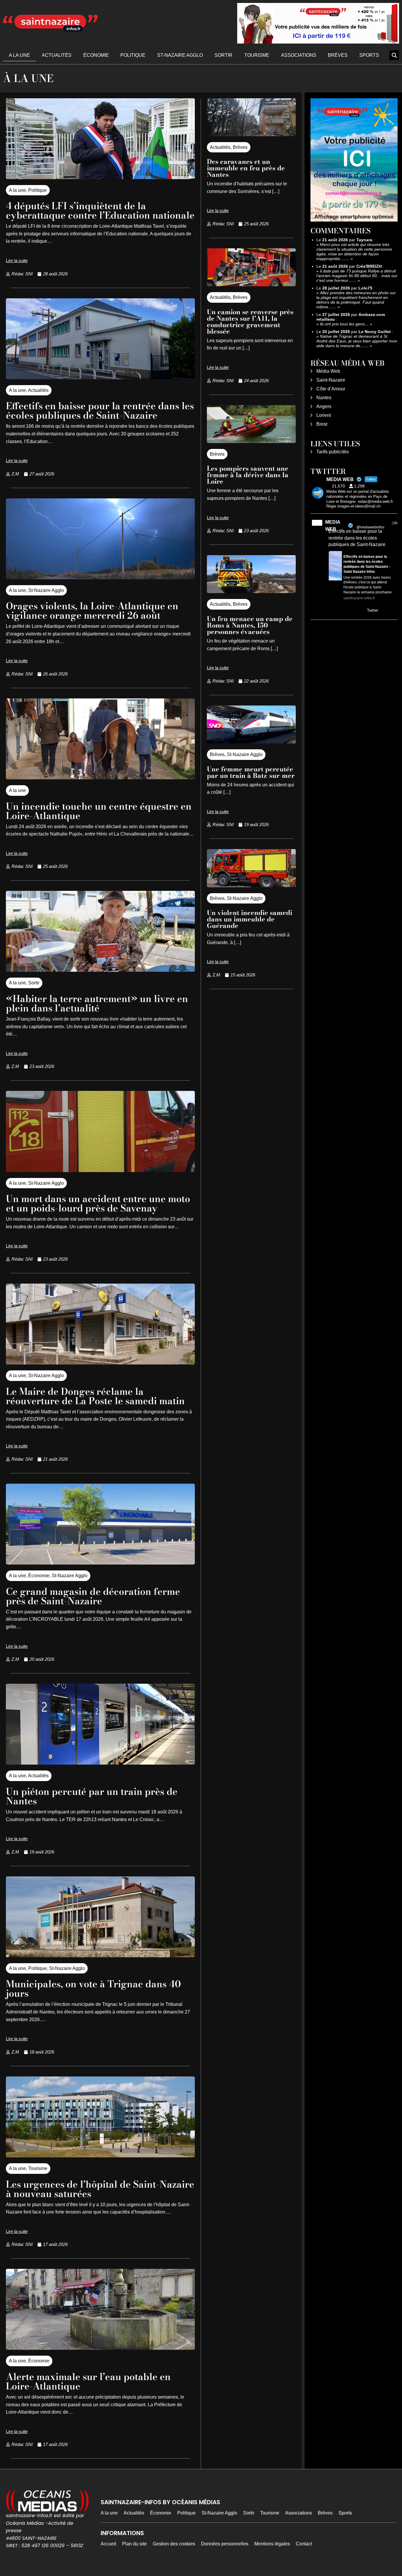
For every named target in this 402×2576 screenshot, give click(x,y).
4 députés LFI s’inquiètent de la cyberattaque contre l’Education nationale (100, 210)
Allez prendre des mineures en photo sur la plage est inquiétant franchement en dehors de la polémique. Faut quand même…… (356, 300)
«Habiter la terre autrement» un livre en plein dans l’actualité (97, 1003)
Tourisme (257, 55)
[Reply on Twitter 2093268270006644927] (332, 611)
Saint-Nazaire (331, 380)
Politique (133, 55)
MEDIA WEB (333, 526)
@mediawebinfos (370, 527)
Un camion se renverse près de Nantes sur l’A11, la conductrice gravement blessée (250, 322)
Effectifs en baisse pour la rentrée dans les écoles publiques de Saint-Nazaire (100, 411)
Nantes (324, 398)
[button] (394, 55)
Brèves (338, 55)
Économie (96, 55)
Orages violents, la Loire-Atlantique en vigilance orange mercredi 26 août (92, 611)
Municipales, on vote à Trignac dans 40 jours (93, 1989)
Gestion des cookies (174, 2544)
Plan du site (134, 2544)
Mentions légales (272, 2544)
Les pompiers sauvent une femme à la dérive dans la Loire (248, 475)
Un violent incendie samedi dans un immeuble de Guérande (250, 919)
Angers (324, 406)
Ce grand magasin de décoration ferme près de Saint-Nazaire (93, 1596)
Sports (369, 55)
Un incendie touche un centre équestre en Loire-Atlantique (99, 811)
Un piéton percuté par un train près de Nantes (92, 1796)
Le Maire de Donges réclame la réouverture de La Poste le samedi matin (95, 1396)
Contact (304, 2544)
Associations (299, 55)
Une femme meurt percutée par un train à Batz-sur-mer (251, 772)
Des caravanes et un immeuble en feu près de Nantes (246, 168)
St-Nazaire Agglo (180, 55)
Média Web (328, 371)
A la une (19, 55)
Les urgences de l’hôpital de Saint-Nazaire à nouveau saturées (100, 2189)
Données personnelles (225, 2544)
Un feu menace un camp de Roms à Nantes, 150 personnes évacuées (250, 625)
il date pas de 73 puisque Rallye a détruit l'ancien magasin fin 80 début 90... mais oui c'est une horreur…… (357, 276)
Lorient (324, 415)
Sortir (224, 55)
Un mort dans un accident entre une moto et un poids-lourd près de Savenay (98, 1203)
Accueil (108, 2544)
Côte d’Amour (331, 389)
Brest (322, 424)
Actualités (57, 55)
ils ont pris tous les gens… (344, 324)
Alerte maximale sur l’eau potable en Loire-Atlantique (88, 2381)
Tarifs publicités (333, 452)
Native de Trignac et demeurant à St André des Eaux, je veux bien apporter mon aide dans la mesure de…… (357, 341)
